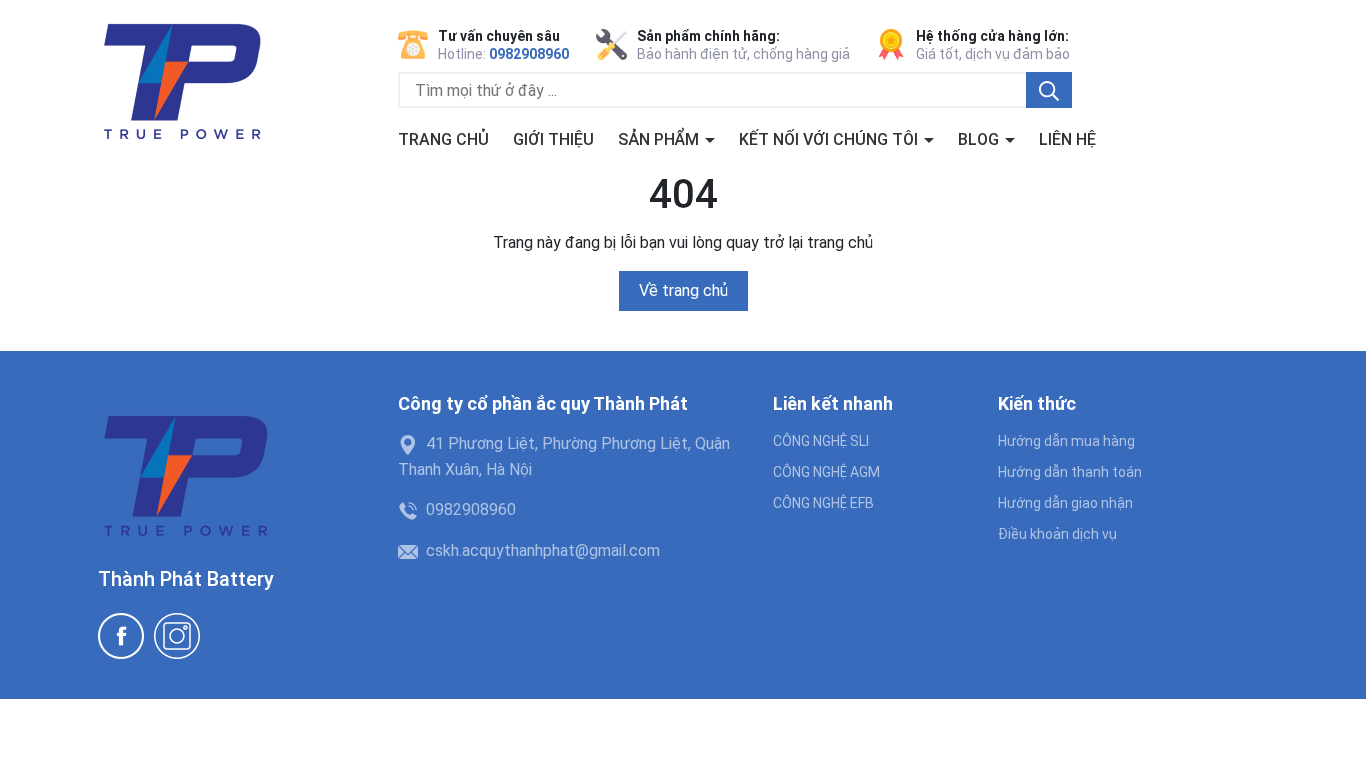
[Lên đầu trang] (1331, 733)
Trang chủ (443, 139)
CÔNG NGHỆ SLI (821, 441)
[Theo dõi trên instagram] (177, 636)
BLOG (980, 139)
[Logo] (181, 83)
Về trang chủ (683, 290)
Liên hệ (1067, 139)
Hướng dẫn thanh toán (1070, 472)
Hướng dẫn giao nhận (1065, 503)
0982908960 (529, 54)
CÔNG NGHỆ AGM (826, 472)
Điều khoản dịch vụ (1057, 534)
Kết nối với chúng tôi (830, 139)
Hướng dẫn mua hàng (1066, 441)
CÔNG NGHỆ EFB (823, 503)
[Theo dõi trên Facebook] (121, 636)
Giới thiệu (553, 139)
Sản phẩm (660, 139)
